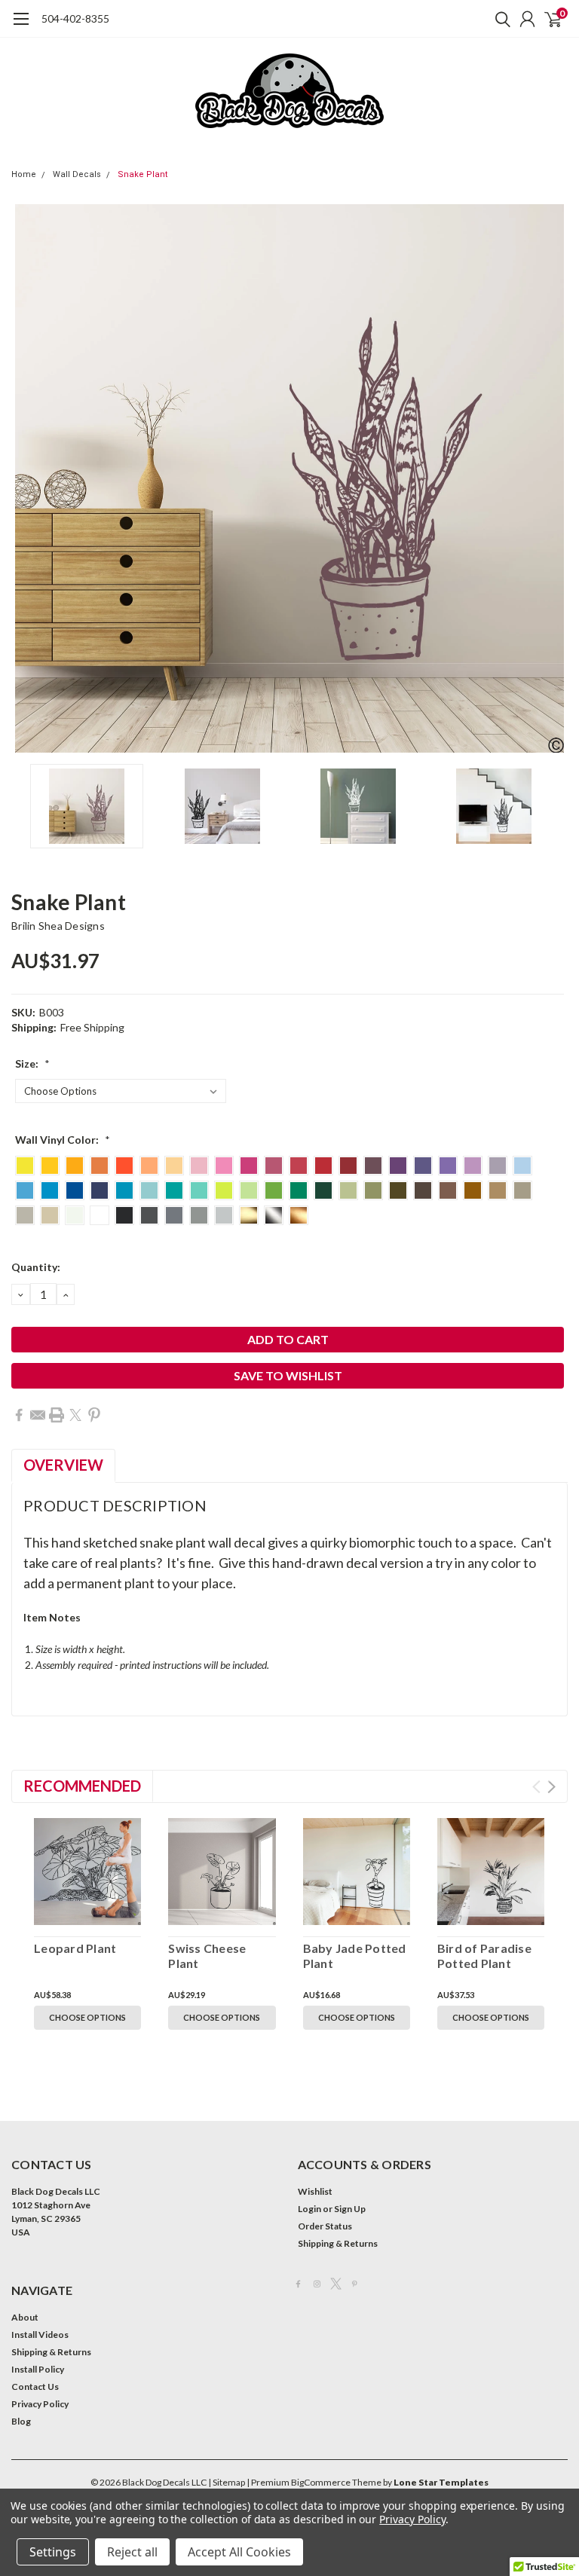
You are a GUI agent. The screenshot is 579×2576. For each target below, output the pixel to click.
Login (309, 2209)
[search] (499, 19)
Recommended (82, 1786)
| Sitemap (227, 2482)
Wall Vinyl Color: (63, 1140)
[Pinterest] (94, 1415)
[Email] (38, 1415)
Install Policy (38, 2369)
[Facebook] (19, 1415)
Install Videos (40, 2335)
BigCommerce (321, 2482)
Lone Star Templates (441, 2482)
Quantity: (36, 1267)
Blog (21, 2421)
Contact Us (35, 2387)
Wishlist (315, 2191)
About (25, 2317)
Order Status (325, 2226)
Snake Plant (142, 174)
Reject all (132, 2552)
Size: (32, 1063)
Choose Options (87, 2017)
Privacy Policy (40, 2404)
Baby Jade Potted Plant (355, 1956)
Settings (53, 2552)
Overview (63, 1465)
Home (24, 174)
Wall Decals (77, 174)
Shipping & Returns (338, 2243)
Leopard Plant (75, 1948)
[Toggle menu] (21, 26)
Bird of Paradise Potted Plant (484, 1956)
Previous (26, 478)
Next (553, 478)
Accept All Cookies (239, 2552)
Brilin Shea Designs (58, 926)
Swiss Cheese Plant (207, 1956)
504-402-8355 (75, 18)
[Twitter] (75, 1415)
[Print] (57, 1415)
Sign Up (350, 2209)
